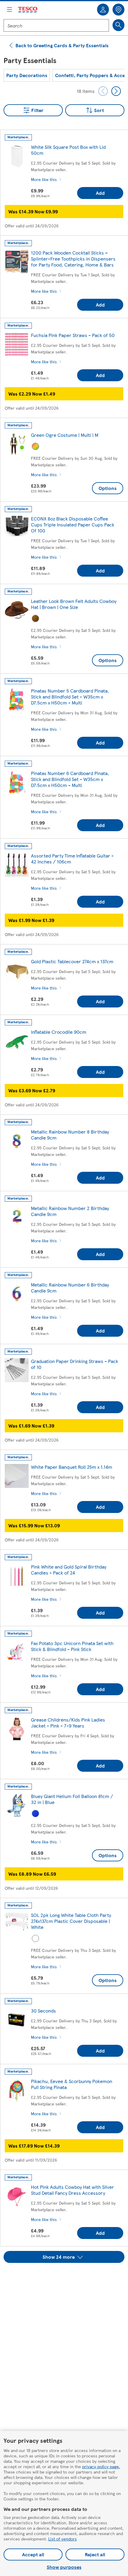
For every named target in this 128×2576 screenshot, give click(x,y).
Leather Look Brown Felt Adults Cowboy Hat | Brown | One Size (74, 604)
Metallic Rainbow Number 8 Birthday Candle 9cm (70, 1135)
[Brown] (35, 618)
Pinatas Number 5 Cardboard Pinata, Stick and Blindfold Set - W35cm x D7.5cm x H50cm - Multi (70, 697)
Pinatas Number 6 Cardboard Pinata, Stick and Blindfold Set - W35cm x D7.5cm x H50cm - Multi (70, 779)
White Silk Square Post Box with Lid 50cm (68, 150)
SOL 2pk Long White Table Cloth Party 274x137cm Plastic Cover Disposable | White (71, 1921)
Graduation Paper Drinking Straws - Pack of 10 (75, 1364)
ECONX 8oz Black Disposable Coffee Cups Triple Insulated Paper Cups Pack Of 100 (73, 524)
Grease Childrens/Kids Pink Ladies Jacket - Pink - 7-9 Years (68, 1723)
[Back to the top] (67, 2278)
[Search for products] (118, 25)
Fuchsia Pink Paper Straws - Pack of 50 (73, 335)
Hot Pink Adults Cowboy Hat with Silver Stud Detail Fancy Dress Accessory (72, 2190)
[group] (27, 75)
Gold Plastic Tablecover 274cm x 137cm (72, 961)
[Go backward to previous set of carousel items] (103, 91)
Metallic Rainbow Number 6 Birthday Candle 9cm (70, 1288)
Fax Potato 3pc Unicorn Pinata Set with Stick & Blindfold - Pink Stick (72, 1646)
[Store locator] (118, 10)
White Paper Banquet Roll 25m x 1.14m (72, 1467)
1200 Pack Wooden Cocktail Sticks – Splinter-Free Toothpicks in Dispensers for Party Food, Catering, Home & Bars (73, 259)
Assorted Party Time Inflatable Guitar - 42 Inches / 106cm (72, 859)
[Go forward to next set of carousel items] (116, 91)
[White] (35, 1938)
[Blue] (35, 1814)
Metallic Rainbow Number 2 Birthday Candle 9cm (70, 1211)
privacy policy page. (101, 2466)
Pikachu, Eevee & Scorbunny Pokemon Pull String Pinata (72, 2084)
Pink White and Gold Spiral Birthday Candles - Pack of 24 (69, 1570)
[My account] (103, 10)
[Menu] (10, 10)
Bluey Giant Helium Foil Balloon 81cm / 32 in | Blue (72, 1799)
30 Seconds (43, 2011)
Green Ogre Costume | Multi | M (65, 435)
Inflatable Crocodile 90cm (59, 1032)
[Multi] (35, 446)
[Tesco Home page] (28, 10)
